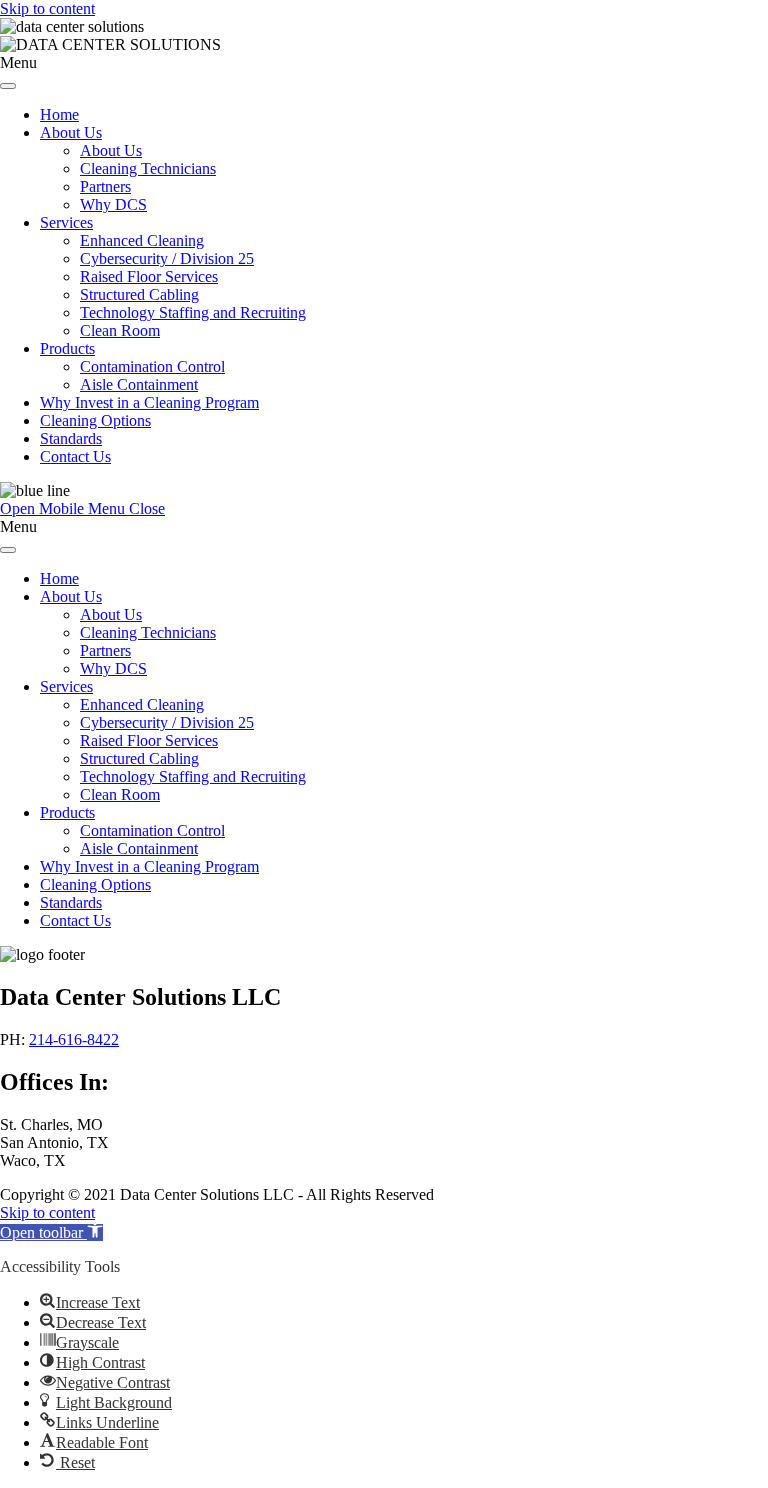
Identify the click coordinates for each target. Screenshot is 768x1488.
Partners (105, 186)
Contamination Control (152, 366)
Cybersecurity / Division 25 (167, 258)
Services (66, 222)
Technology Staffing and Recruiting (193, 312)
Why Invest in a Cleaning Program (149, 402)
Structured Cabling (139, 294)
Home (59, 114)
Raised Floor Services (149, 276)
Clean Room (120, 330)
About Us (71, 132)
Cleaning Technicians (148, 168)
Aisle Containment (139, 384)
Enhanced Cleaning (142, 240)
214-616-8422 (74, 1039)
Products (67, 348)
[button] (51, 1232)
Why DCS (113, 204)
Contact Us (75, 456)
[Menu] (8, 86)
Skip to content (47, 8)
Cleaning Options (95, 420)
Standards (71, 438)
